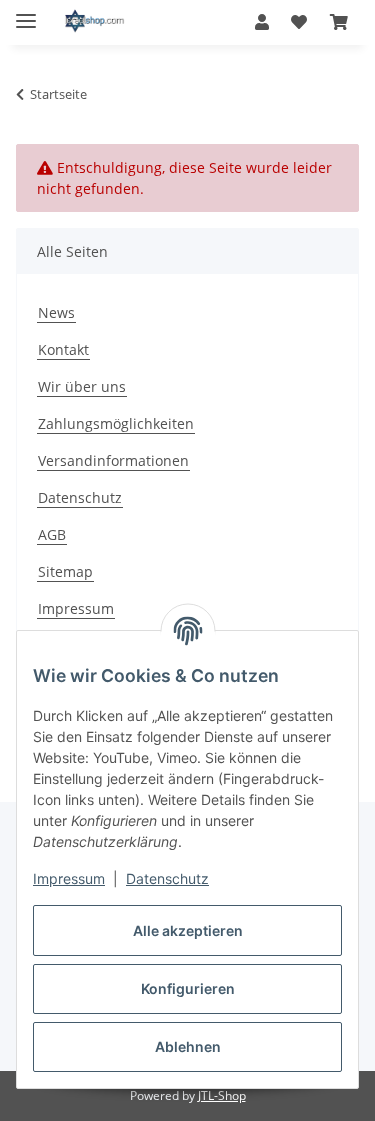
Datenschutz (167, 878)
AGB (52, 534)
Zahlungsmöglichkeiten (116, 423)
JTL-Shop (222, 1095)
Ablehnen (188, 1046)
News (56, 312)
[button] (262, 22)
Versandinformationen (113, 460)
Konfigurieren (188, 988)
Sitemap (65, 571)
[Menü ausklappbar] (26, 12)
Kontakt (63, 349)
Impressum (69, 878)
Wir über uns (82, 386)
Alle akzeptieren (188, 930)
